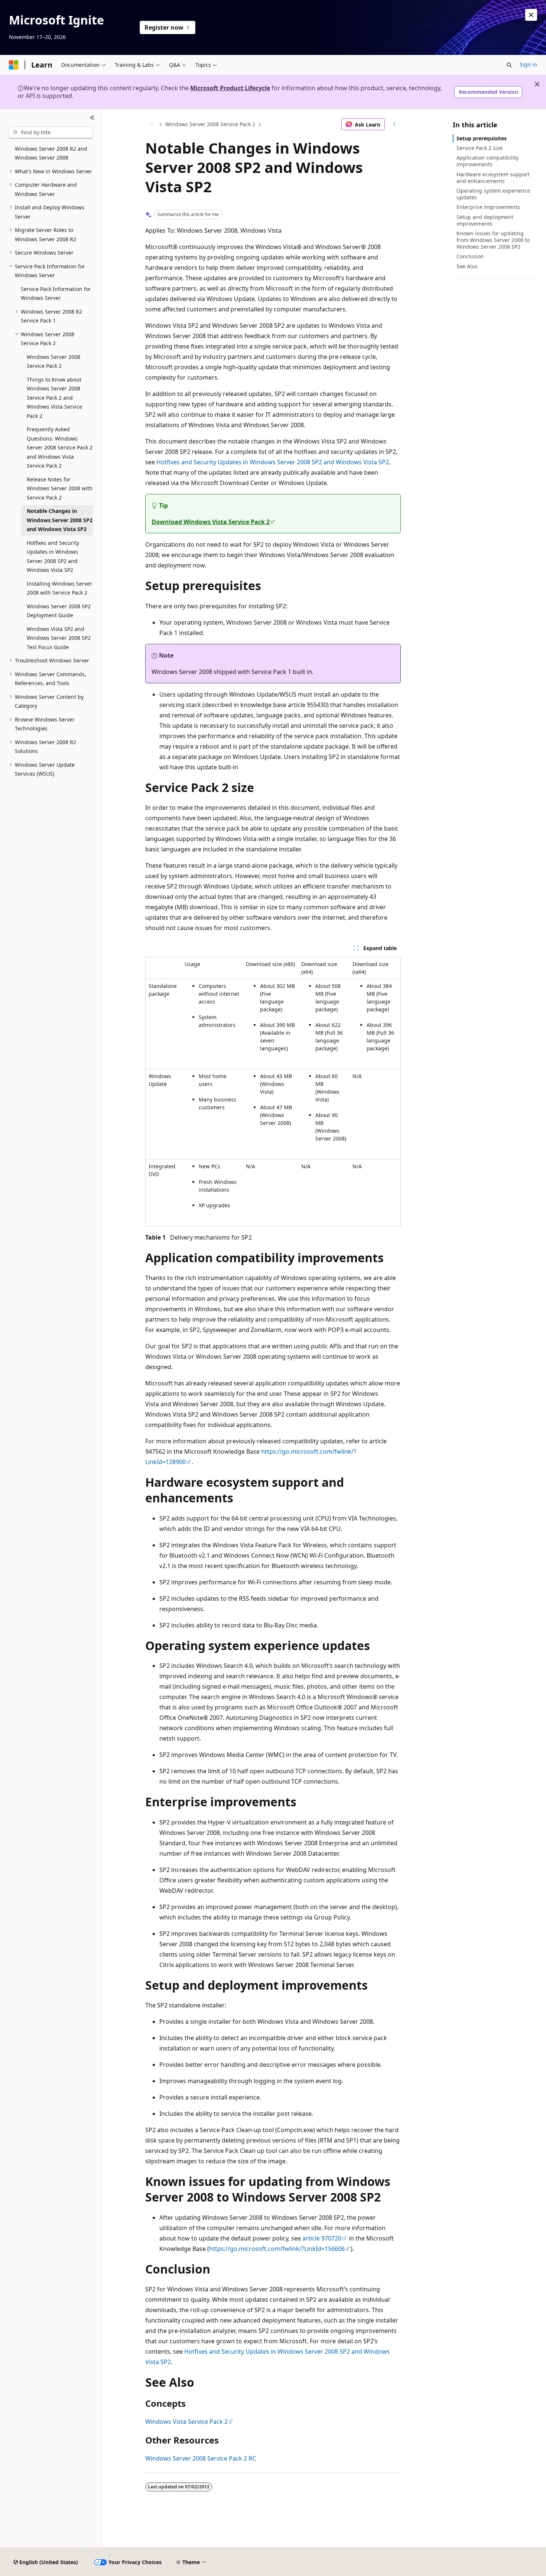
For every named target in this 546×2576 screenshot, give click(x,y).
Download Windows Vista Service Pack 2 (211, 522)
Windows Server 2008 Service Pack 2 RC (201, 2458)
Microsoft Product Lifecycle (230, 88)
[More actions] (394, 124)
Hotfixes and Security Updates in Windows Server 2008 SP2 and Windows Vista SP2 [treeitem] (53, 557)
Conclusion (470, 256)
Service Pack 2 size (480, 148)
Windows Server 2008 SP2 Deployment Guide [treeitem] (59, 611)
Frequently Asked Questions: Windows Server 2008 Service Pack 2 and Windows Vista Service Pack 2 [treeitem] (60, 447)
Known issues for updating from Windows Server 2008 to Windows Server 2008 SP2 (493, 240)
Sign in (528, 64)
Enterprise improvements (488, 207)
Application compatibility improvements (487, 161)
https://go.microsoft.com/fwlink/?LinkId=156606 (277, 2249)
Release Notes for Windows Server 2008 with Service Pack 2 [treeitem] (60, 488)
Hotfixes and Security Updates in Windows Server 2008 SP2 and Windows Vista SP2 (273, 462)
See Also (467, 266)
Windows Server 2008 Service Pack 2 (210, 124)
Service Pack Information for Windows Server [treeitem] (56, 294)
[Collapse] (92, 118)
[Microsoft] (14, 65)
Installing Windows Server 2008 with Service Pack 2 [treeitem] (59, 588)
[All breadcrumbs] (152, 124)
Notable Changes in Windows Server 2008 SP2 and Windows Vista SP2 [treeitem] (60, 520)
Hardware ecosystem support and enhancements (493, 178)
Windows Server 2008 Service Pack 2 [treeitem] (53, 361)
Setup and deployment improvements (485, 220)
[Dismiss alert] (531, 15)
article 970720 (322, 2238)
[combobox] (51, 132)
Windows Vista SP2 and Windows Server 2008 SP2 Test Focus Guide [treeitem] (59, 638)
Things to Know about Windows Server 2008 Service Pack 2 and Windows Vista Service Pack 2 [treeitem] (54, 398)
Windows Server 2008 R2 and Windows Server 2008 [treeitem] (51, 153)
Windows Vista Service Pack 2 (186, 2422)
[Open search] (509, 65)
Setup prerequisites (482, 138)
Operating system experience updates (493, 194)
